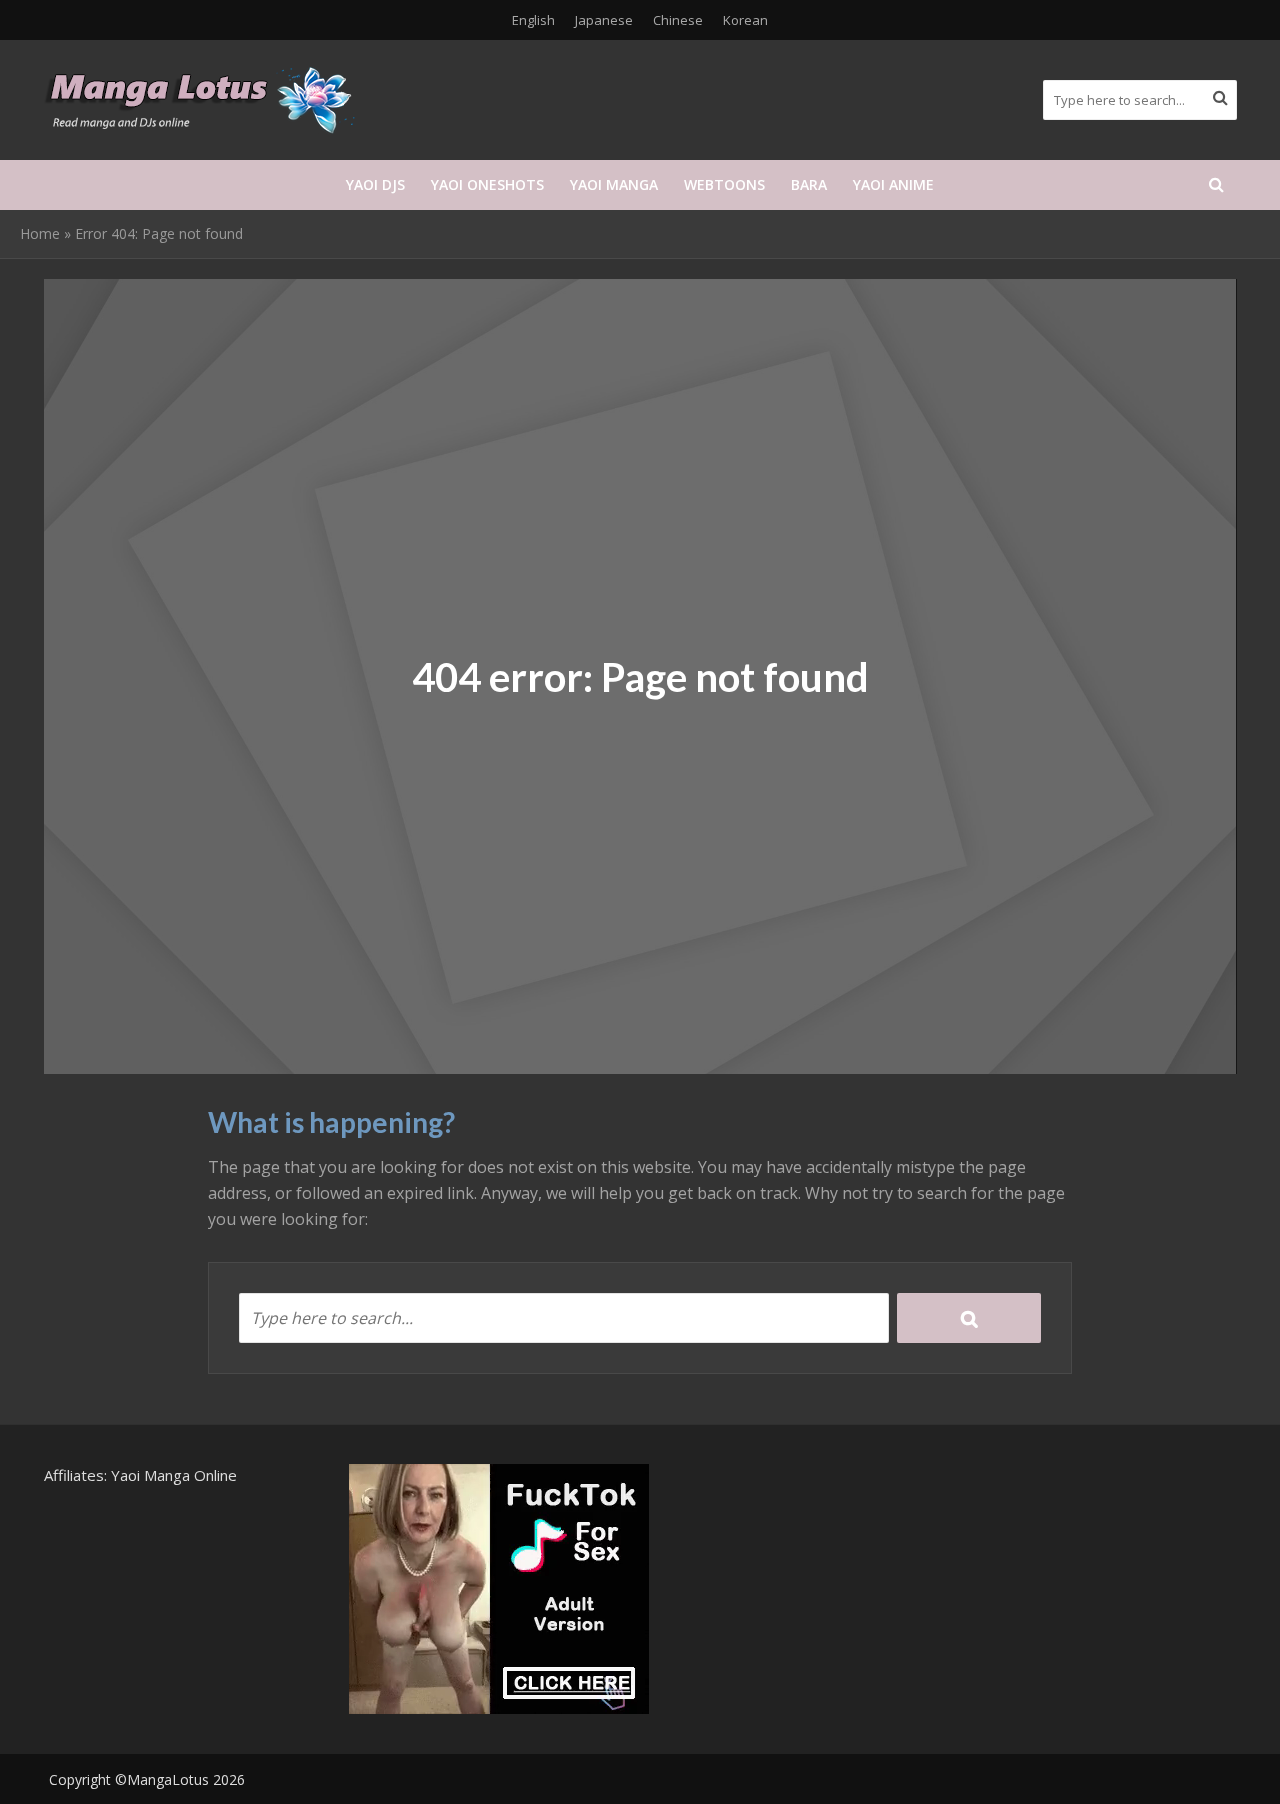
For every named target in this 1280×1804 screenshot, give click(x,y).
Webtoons (724, 184)
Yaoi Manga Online (174, 1475)
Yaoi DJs (375, 184)
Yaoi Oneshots (487, 184)
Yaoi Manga (614, 184)
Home (40, 233)
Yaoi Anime (893, 184)
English (533, 20)
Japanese (604, 20)
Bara (809, 184)
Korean (745, 20)
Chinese (678, 20)
